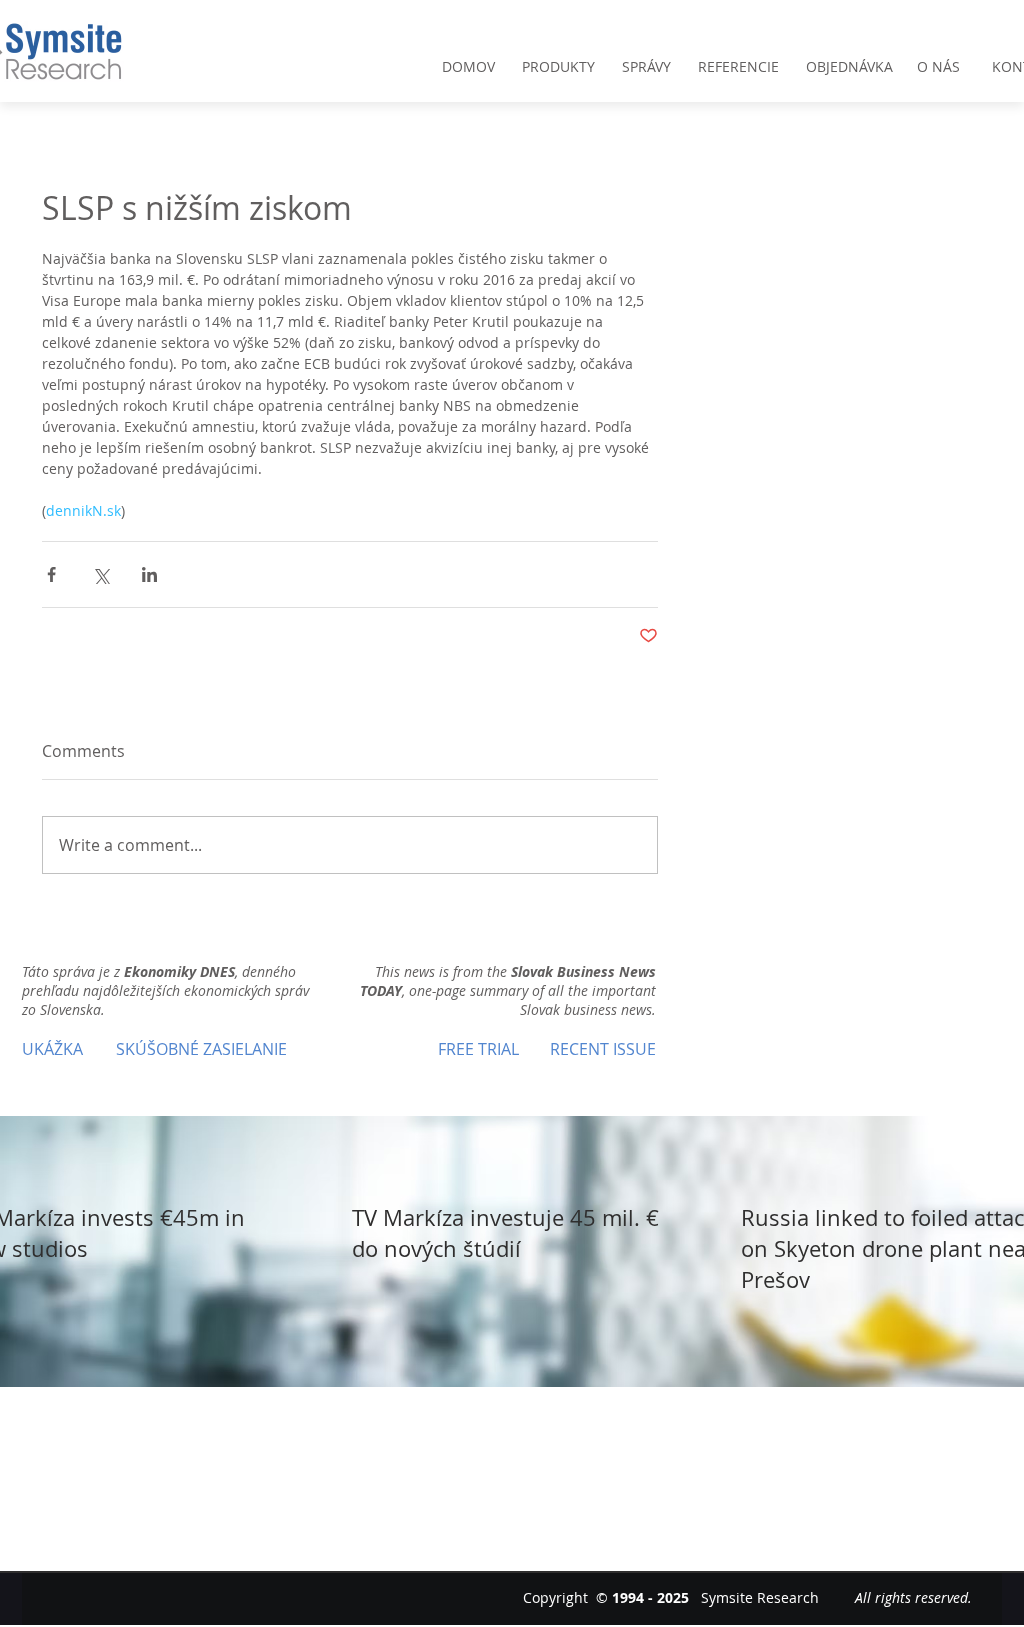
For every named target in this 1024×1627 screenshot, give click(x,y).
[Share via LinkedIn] (149, 574)
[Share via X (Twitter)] (100, 574)
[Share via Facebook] (51, 574)
